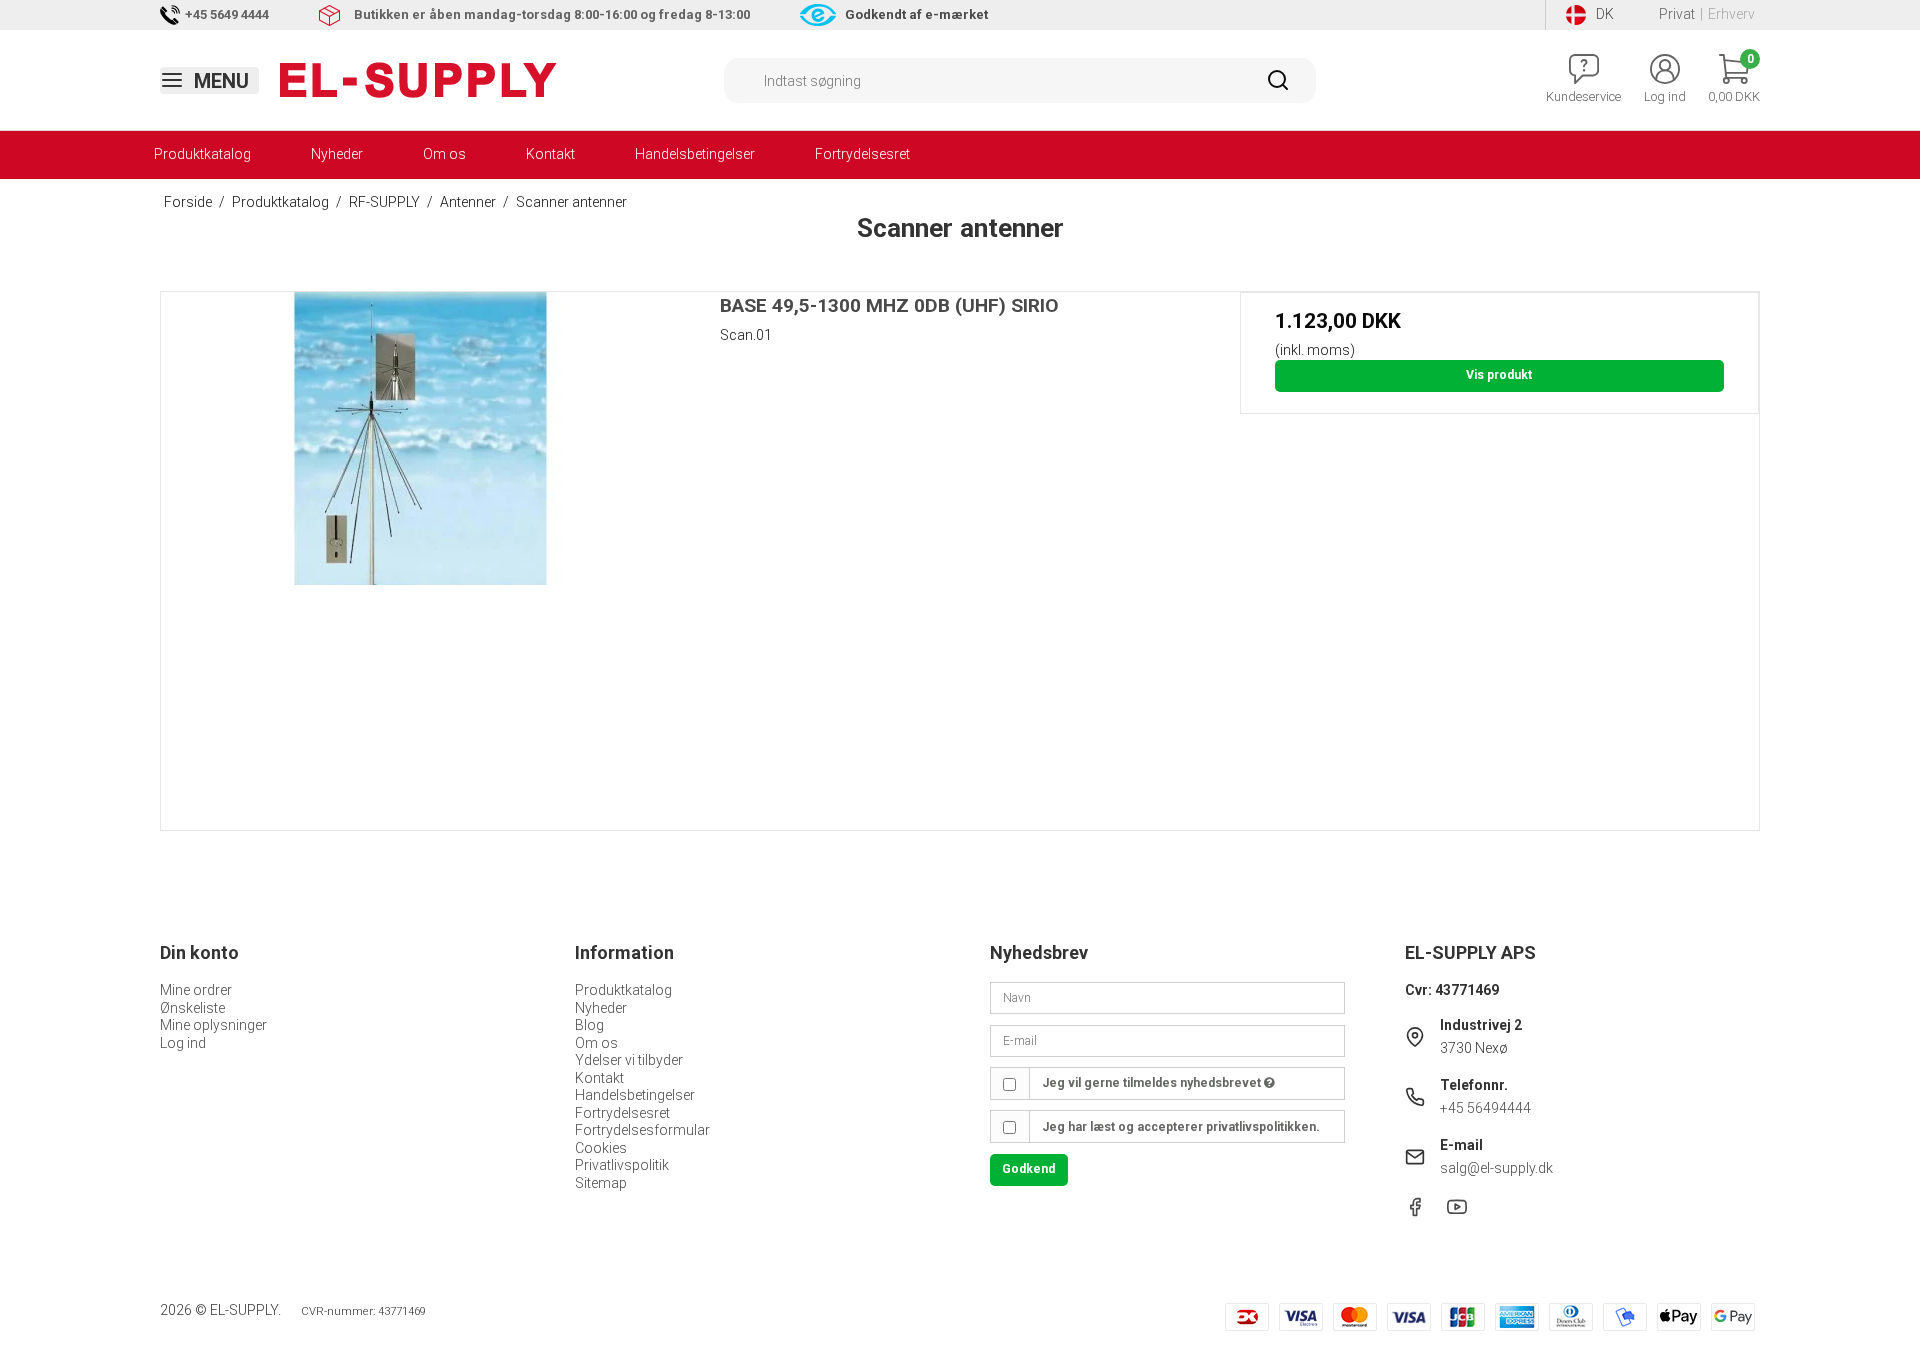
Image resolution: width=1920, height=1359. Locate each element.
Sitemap (601, 1183)
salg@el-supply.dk (1496, 1168)
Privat (1677, 14)
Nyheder (337, 154)
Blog (589, 1025)
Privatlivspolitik (622, 1165)
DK (1605, 14)
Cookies (601, 1148)
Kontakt (550, 154)
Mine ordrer (196, 990)
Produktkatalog (202, 154)
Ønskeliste (192, 1008)
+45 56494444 (1485, 1108)
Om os (444, 154)
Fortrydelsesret (862, 154)
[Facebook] (1415, 1212)
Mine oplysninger (213, 1025)
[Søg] (1278, 87)
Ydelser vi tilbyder (629, 1060)
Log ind (183, 1043)
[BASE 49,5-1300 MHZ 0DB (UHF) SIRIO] (420, 551)
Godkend (1028, 1169)
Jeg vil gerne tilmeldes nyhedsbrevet (1153, 1083)
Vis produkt (1499, 375)
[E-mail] (1167, 1040)
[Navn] (1167, 997)
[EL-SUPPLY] (418, 80)
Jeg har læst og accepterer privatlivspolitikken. (1181, 1127)
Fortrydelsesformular (642, 1130)
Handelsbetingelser (695, 154)
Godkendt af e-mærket (916, 14)
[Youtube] (1457, 1212)
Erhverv (1731, 14)
